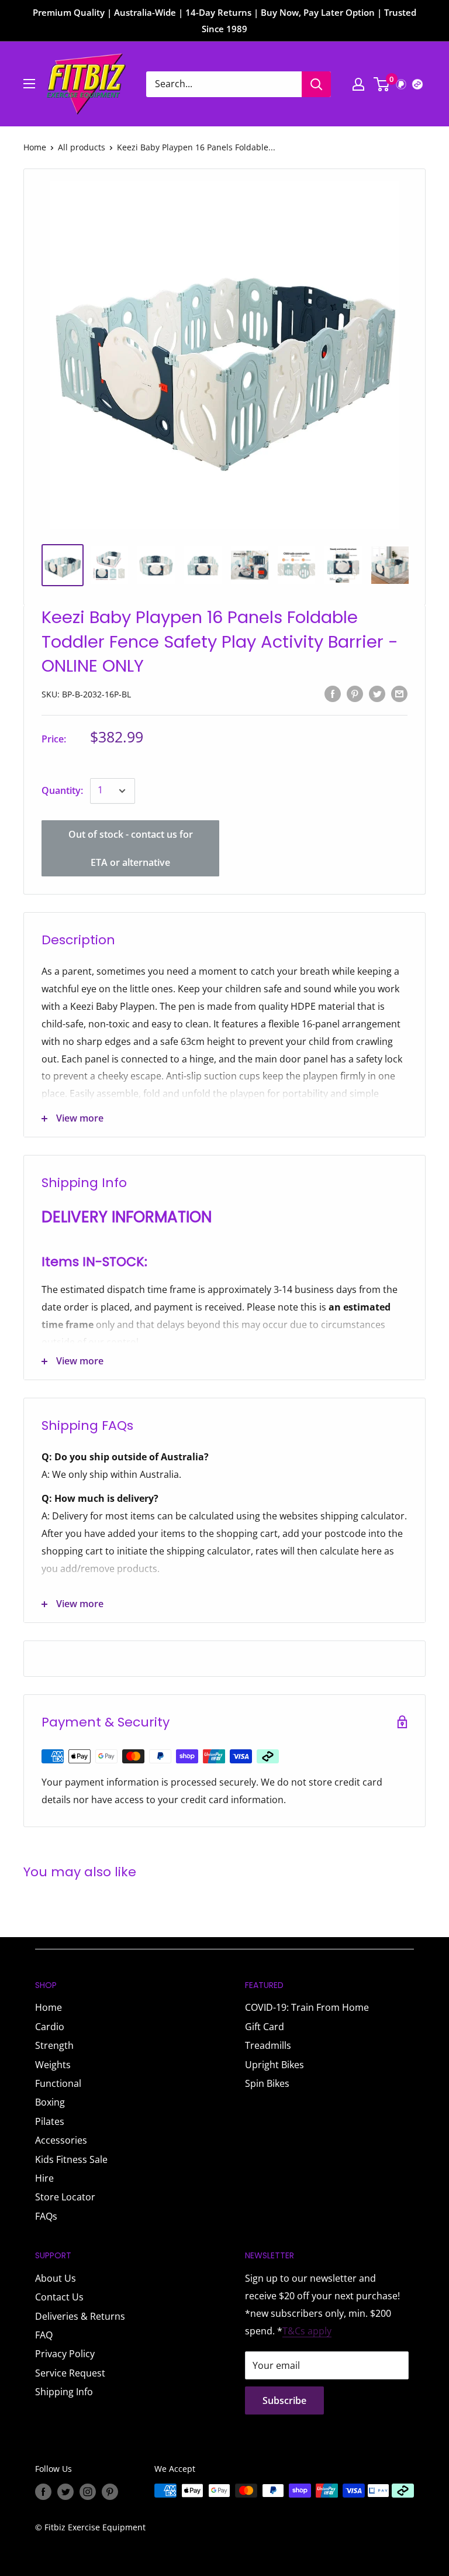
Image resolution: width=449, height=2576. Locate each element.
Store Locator (65, 2197)
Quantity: (62, 790)
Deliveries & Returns (80, 2316)
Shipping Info (64, 2392)
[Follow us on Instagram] (88, 2492)
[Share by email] (399, 693)
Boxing (50, 2102)
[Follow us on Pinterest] (110, 2492)
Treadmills (268, 2045)
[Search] (316, 84)
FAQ (44, 2335)
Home (35, 147)
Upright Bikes (274, 2065)
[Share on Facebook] (333, 693)
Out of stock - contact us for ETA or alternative (131, 848)
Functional (58, 2083)
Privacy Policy (65, 2354)
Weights (53, 2065)
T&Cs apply (307, 2331)
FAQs (46, 2216)
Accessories (61, 2140)
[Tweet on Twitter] (377, 693)
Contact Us (59, 2297)
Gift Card (265, 2027)
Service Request (70, 2373)
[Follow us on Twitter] (65, 2492)
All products (82, 147)
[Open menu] (29, 84)
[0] (382, 84)
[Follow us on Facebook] (43, 2492)
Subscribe (284, 2400)
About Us (56, 2278)
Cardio (50, 2027)
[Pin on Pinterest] (355, 693)
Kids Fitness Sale (71, 2159)
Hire (44, 2178)
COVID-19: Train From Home (307, 2007)
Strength (54, 2045)
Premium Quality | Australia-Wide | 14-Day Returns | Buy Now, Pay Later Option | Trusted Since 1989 (224, 20)
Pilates (50, 2121)
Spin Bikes (267, 2083)
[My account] (358, 84)
